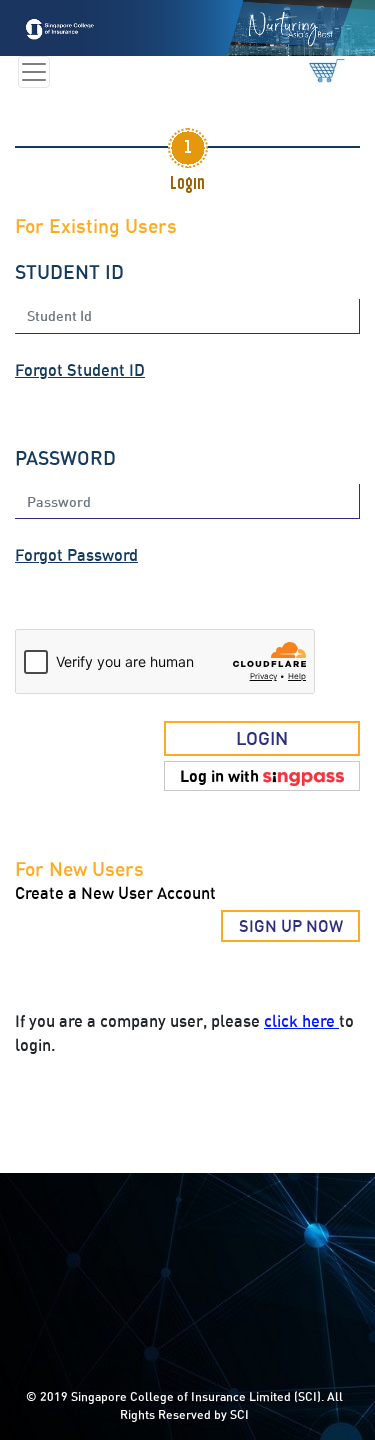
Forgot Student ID (80, 370)
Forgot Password (76, 555)
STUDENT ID (69, 271)
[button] (262, 776)
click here (301, 1021)
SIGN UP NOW (291, 926)
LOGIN (262, 738)
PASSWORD (65, 457)
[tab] (188, 148)
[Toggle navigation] (34, 72)
